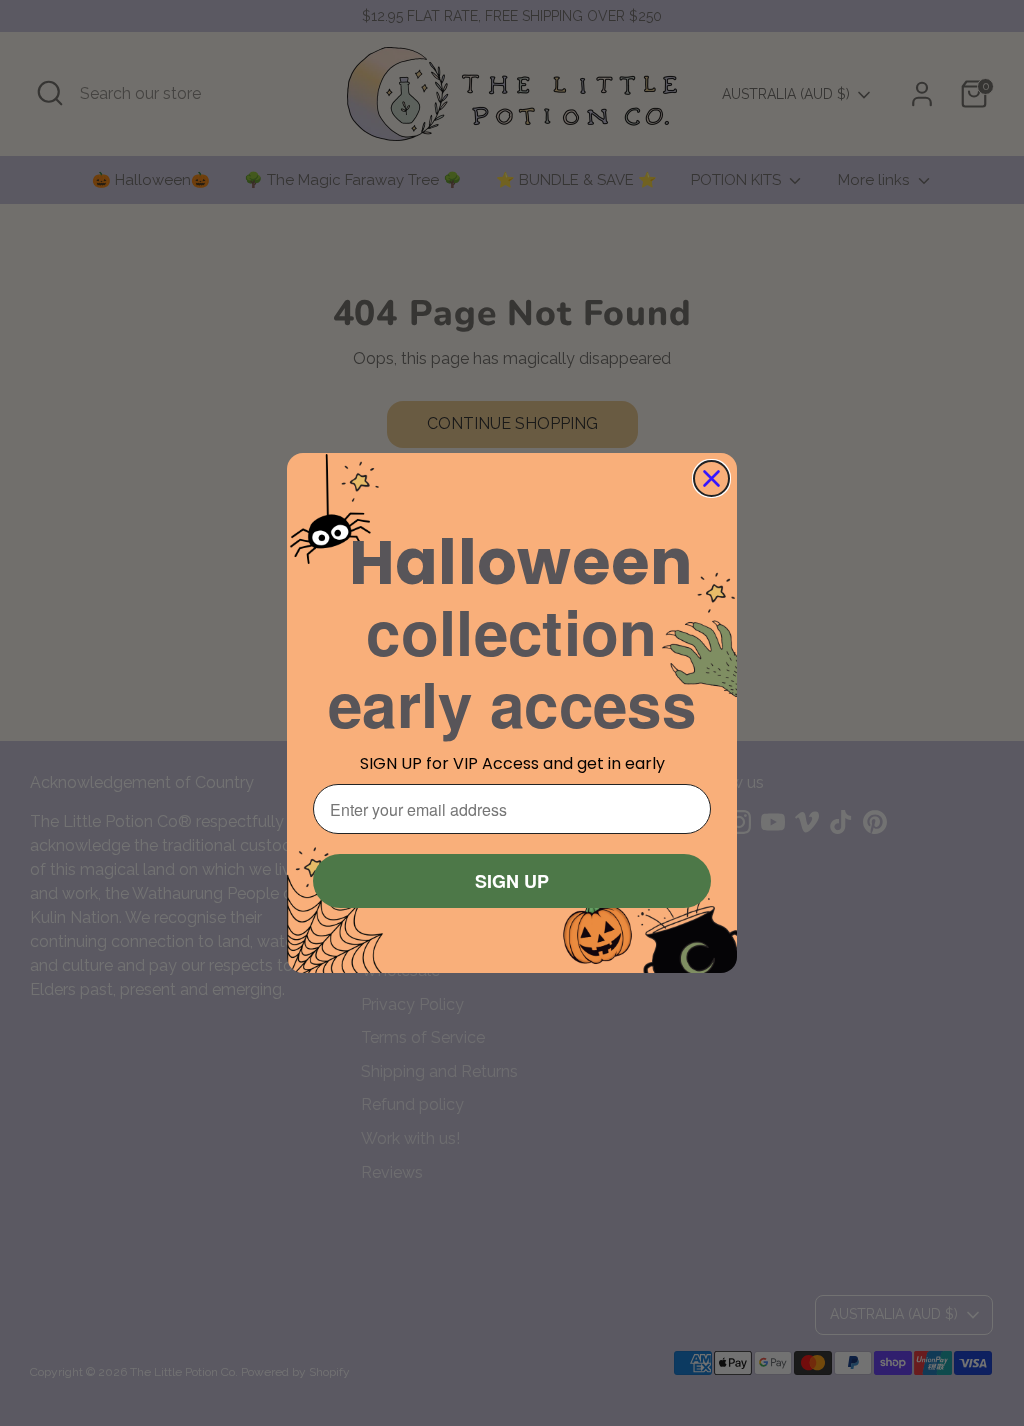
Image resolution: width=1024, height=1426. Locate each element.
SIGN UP (512, 881)
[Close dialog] (711, 478)
